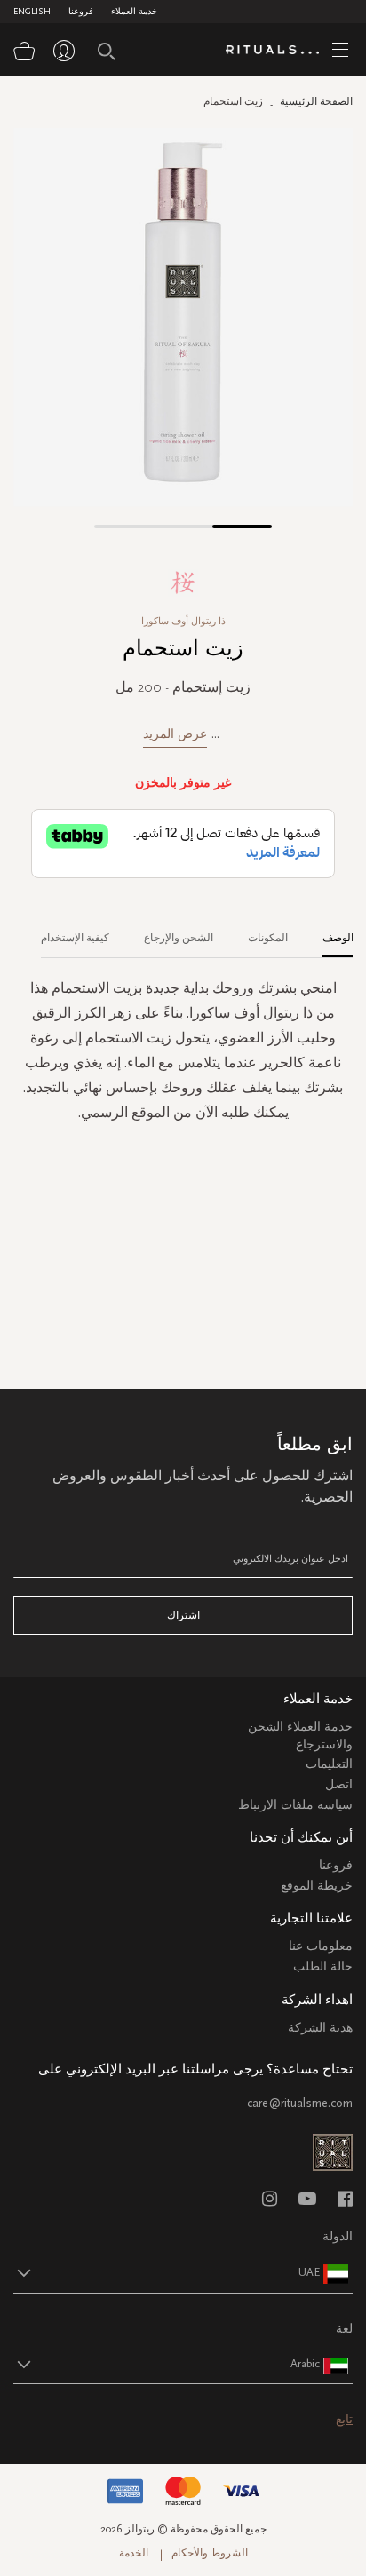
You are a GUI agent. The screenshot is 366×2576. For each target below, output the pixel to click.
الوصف (338, 938)
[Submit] (107, 52)
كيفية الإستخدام (75, 938)
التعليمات (329, 1764)
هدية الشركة (320, 2028)
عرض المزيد (175, 734)
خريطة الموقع (317, 1886)
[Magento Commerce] (279, 51)
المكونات (268, 938)
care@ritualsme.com (300, 2103)
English (32, 12)
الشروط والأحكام (210, 2553)
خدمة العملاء (134, 12)
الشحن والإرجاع (179, 938)
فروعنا (81, 12)
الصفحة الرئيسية (316, 101)
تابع (344, 2419)
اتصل (339, 1784)
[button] (124, 527)
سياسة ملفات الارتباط (295, 1805)
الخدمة (134, 2553)
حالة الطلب (323, 1966)
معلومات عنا (321, 1946)
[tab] (329, 931)
